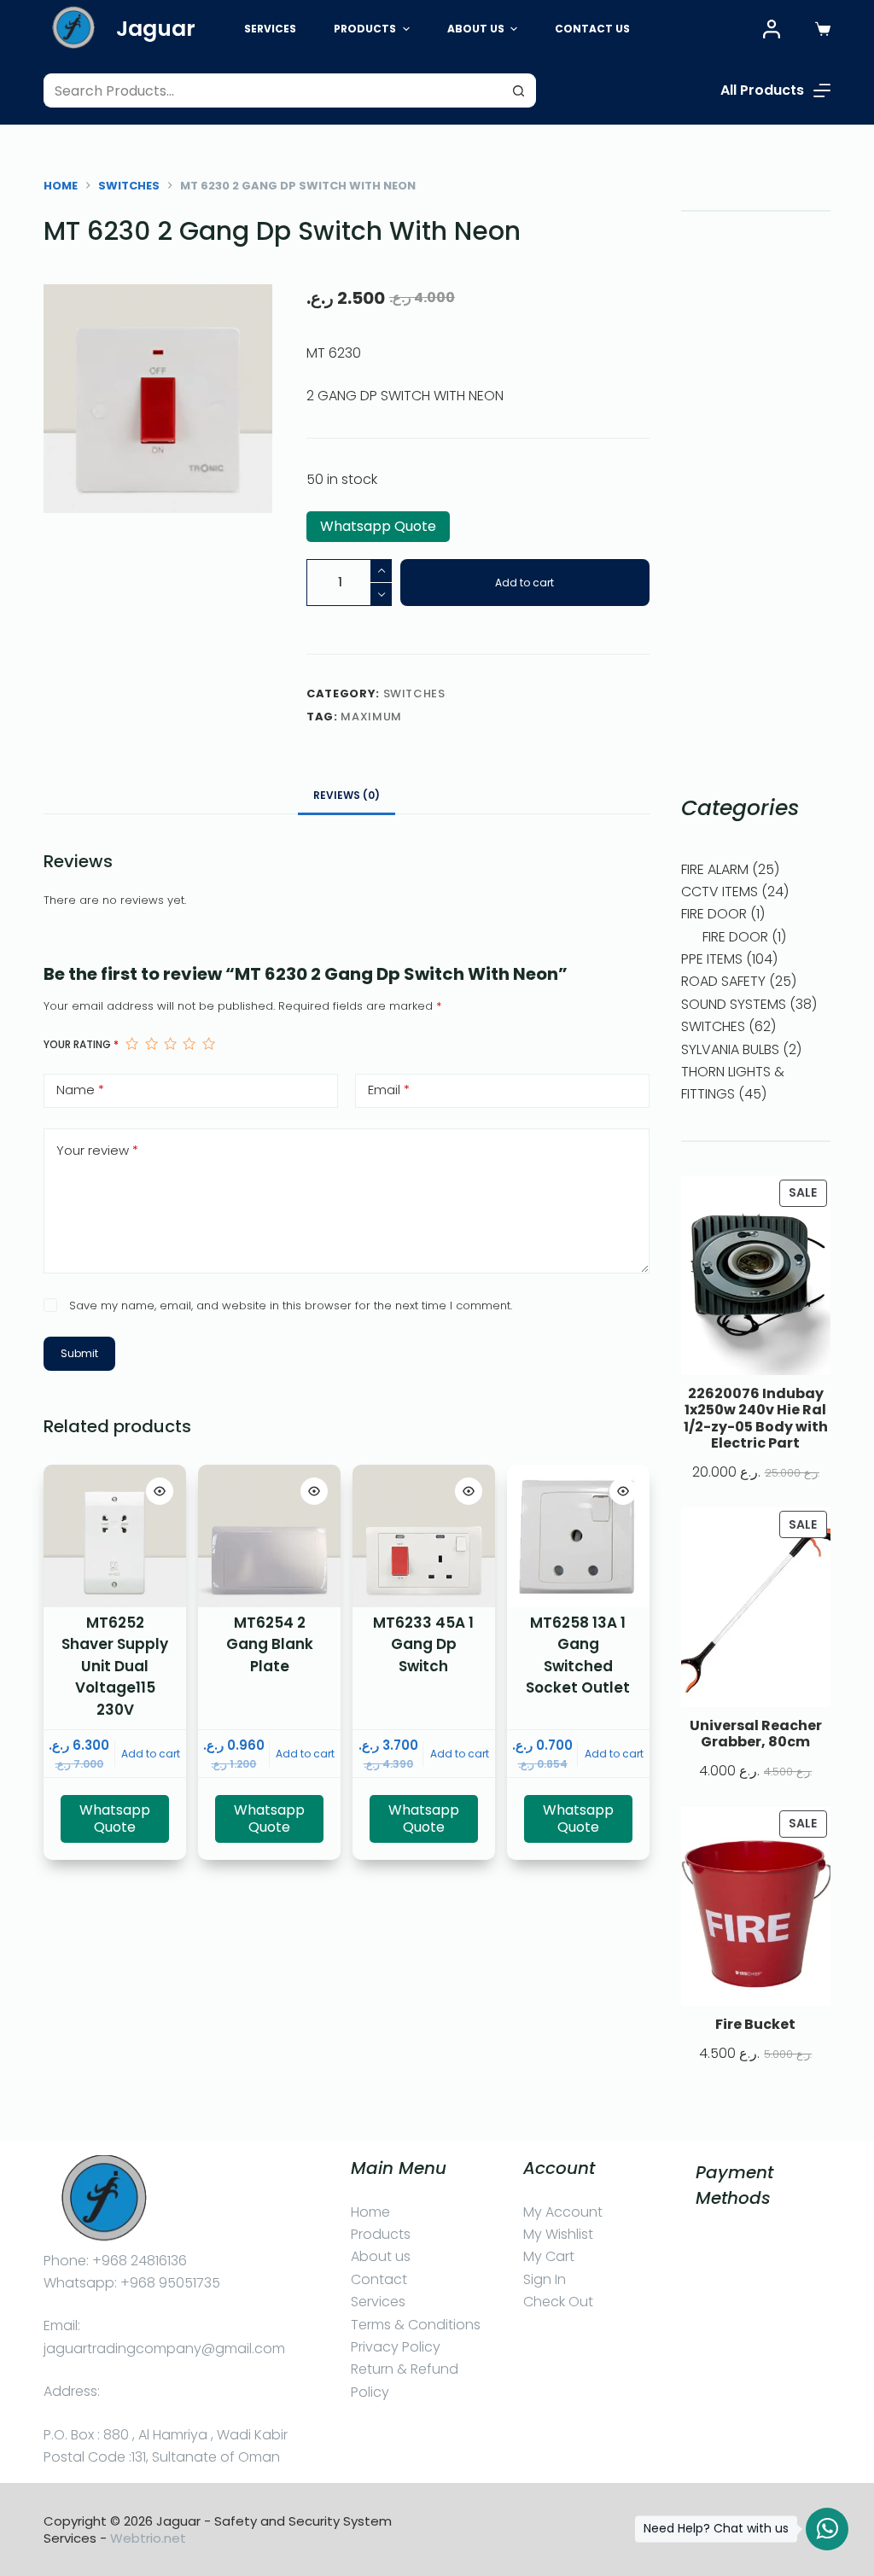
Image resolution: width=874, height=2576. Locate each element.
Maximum (371, 717)
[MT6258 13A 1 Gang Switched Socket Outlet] (578, 1536)
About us (381, 2256)
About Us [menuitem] (476, 29)
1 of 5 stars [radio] (131, 1044)
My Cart (549, 2256)
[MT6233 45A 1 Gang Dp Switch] (424, 1536)
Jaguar (156, 29)
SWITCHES (414, 694)
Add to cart (524, 583)
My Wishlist (558, 2234)
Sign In (545, 2279)
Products (381, 2234)
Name (80, 1090)
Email (389, 1090)
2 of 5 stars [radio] (151, 1044)
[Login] (772, 29)
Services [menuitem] (270, 29)
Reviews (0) (347, 795)
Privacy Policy (396, 2347)
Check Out (558, 2302)
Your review (97, 1150)
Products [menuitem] (365, 29)
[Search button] (519, 90)
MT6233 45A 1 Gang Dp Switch (423, 1644)
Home (370, 2212)
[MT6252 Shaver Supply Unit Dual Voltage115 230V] (115, 1536)
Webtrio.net (148, 2538)
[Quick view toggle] (160, 1491)
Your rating (81, 1044)
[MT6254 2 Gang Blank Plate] (269, 1536)
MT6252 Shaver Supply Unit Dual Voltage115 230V (115, 1666)
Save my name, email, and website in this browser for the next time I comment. (291, 1305)
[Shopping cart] (823, 29)
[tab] (347, 795)
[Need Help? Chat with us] (827, 2529)
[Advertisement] (756, 502)
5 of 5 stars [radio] (208, 1044)
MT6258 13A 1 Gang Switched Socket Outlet (578, 1655)
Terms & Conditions (416, 2325)
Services (378, 2302)
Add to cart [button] (151, 1754)
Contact (379, 2279)
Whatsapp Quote (378, 526)
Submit (79, 1353)
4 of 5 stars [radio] (189, 1044)
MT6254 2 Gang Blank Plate (270, 1644)
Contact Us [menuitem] (592, 29)
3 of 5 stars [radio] (170, 1044)
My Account (563, 2212)
